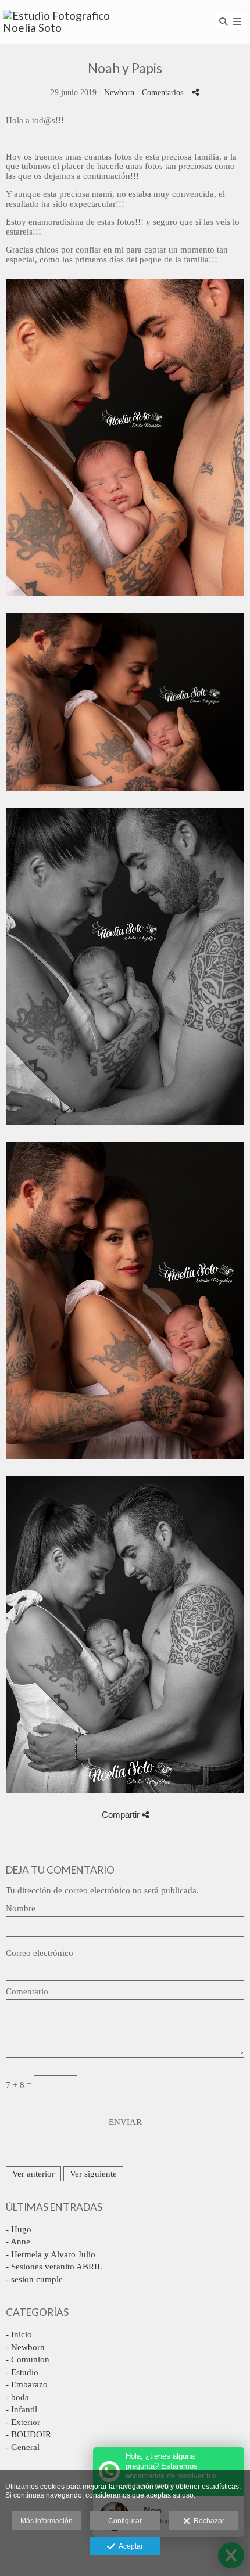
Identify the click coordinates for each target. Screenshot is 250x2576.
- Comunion (28, 2359)
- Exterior (23, 2422)
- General (23, 2447)
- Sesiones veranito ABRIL (54, 2267)
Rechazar (207, 2521)
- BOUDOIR (28, 2434)
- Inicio (19, 2334)
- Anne (18, 2242)
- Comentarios (161, 93)
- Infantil (22, 2409)
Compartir (122, 1815)
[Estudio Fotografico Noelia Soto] (64, 22)
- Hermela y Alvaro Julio (51, 2254)
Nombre (21, 1908)
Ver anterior (33, 2174)
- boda (17, 2397)
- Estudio (22, 2372)
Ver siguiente (93, 2174)
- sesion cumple (34, 2279)
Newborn (119, 93)
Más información (47, 2521)
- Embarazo (27, 2384)
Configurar (125, 2521)
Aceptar (129, 2546)
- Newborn (25, 2347)
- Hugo (19, 2229)
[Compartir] (195, 92)
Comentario (27, 1991)
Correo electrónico (40, 1953)
